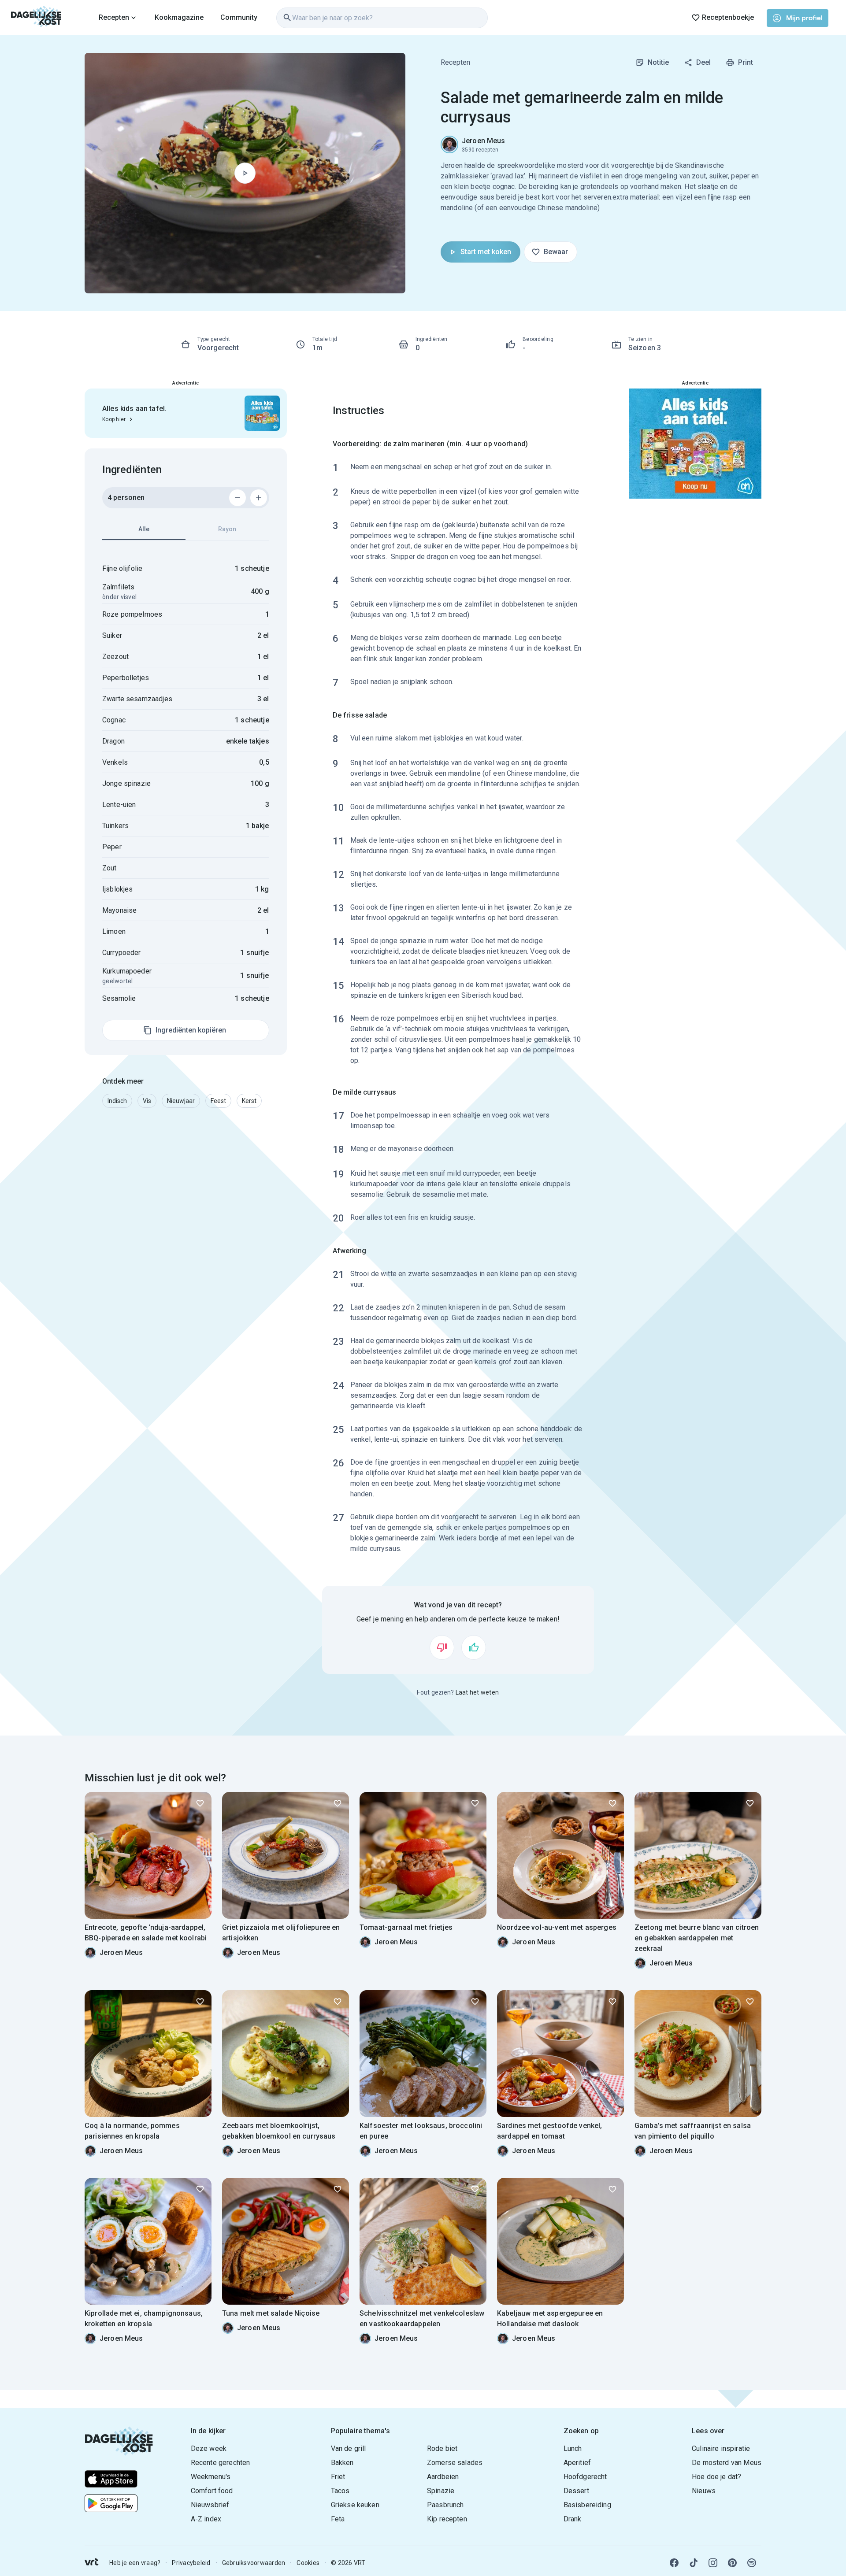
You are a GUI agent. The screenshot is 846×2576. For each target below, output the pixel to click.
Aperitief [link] (577, 2463)
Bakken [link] (342, 2463)
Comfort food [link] (212, 2491)
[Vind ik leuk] (474, 1647)
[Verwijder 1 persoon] (237, 498)
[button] (117, 1101)
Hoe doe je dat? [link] (716, 2477)
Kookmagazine (179, 17)
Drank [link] (573, 2519)
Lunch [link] (573, 2448)
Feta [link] (338, 2519)
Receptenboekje (728, 17)
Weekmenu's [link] (211, 2477)
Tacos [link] (340, 2491)
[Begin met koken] (245, 173)
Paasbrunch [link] (445, 2505)
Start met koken (486, 252)
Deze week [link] (209, 2448)
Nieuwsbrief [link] (210, 2505)
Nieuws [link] (704, 2491)
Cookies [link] (308, 2563)
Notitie (658, 62)
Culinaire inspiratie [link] (721, 2448)
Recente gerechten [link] (221, 2463)
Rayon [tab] (227, 529)
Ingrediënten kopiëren (191, 1030)
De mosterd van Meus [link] (727, 2463)
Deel (703, 62)
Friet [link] (338, 2477)
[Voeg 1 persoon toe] (259, 498)
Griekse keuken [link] (355, 2505)
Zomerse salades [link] (455, 2463)
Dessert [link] (576, 2491)
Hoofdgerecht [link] (585, 2477)
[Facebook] (674, 2563)
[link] (36, 18)
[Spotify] (752, 2563)
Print (746, 62)
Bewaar (556, 252)
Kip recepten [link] (447, 2519)
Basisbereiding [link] (587, 2505)
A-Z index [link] (206, 2519)
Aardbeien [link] (443, 2477)
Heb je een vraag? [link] (135, 2563)
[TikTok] (694, 2563)
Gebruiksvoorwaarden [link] (254, 2563)
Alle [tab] (144, 529)
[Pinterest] (732, 2563)
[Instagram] (713, 2563)
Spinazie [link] (441, 2491)
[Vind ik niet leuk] (442, 1647)
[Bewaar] (200, 1803)
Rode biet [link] (442, 2448)
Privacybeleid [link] (191, 2563)
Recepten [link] (455, 62)
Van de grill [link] (349, 2448)
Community (239, 17)
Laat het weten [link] (477, 1692)
